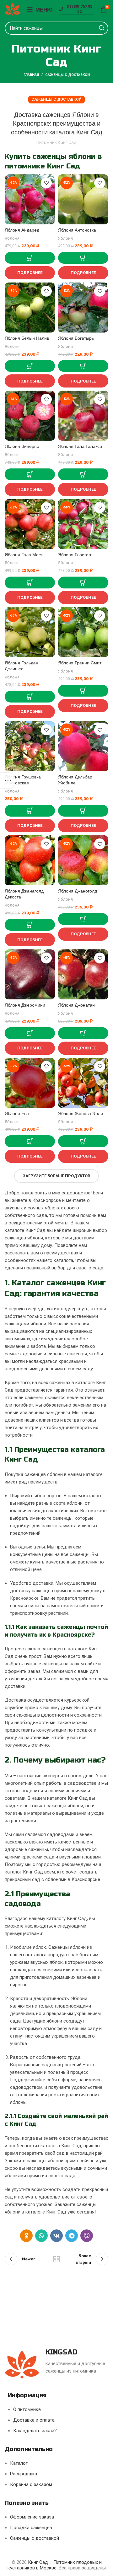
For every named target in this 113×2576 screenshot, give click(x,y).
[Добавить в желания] (46, 183)
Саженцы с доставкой (67, 75)
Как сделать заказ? (35, 2431)
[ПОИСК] (102, 28)
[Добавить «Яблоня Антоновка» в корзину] (83, 258)
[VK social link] (56, 2236)
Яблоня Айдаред (22, 230)
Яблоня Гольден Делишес (22, 666)
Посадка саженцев (31, 2528)
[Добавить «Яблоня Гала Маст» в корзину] (30, 583)
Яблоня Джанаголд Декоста (24, 894)
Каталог (19, 2463)
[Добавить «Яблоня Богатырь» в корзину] (83, 366)
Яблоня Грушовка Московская (23, 780)
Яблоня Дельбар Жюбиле (75, 780)
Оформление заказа (32, 2517)
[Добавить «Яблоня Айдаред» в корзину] (30, 258)
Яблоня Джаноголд (78, 891)
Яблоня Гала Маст (24, 555)
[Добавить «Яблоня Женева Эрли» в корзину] (83, 1141)
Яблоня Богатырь (76, 338)
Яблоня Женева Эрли (81, 1114)
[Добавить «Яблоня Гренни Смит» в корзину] (83, 691)
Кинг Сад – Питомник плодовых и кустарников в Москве (55, 2565)
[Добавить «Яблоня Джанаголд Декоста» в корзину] (30, 925)
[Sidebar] (8, 781)
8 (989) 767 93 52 (79, 9)
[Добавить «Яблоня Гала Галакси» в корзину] (83, 474)
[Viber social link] (87, 2236)
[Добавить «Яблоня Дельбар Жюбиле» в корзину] (83, 811)
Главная (31, 75)
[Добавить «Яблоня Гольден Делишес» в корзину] (30, 697)
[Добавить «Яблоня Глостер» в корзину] (83, 583)
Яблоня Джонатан (76, 1005)
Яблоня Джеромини (25, 1005)
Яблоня (12, 238)
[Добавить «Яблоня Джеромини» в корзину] (30, 1033)
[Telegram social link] (72, 2236)
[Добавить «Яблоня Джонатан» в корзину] (83, 1033)
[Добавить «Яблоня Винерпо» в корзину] (30, 474)
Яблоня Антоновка (77, 230)
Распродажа (24, 2474)
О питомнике (27, 2409)
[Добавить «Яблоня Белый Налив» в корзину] (30, 366)
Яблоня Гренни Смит (80, 663)
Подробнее (30, 273)
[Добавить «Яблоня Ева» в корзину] (30, 1141)
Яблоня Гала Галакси (80, 446)
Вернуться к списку (56, 2259)
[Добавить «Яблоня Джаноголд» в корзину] (83, 919)
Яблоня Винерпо (22, 446)
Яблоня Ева (17, 1114)
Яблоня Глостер (75, 555)
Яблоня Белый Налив (27, 338)
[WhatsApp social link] (41, 2236)
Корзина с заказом (31, 2484)
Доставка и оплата (34, 2420)
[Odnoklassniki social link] (26, 2236)
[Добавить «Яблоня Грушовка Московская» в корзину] (30, 811)
